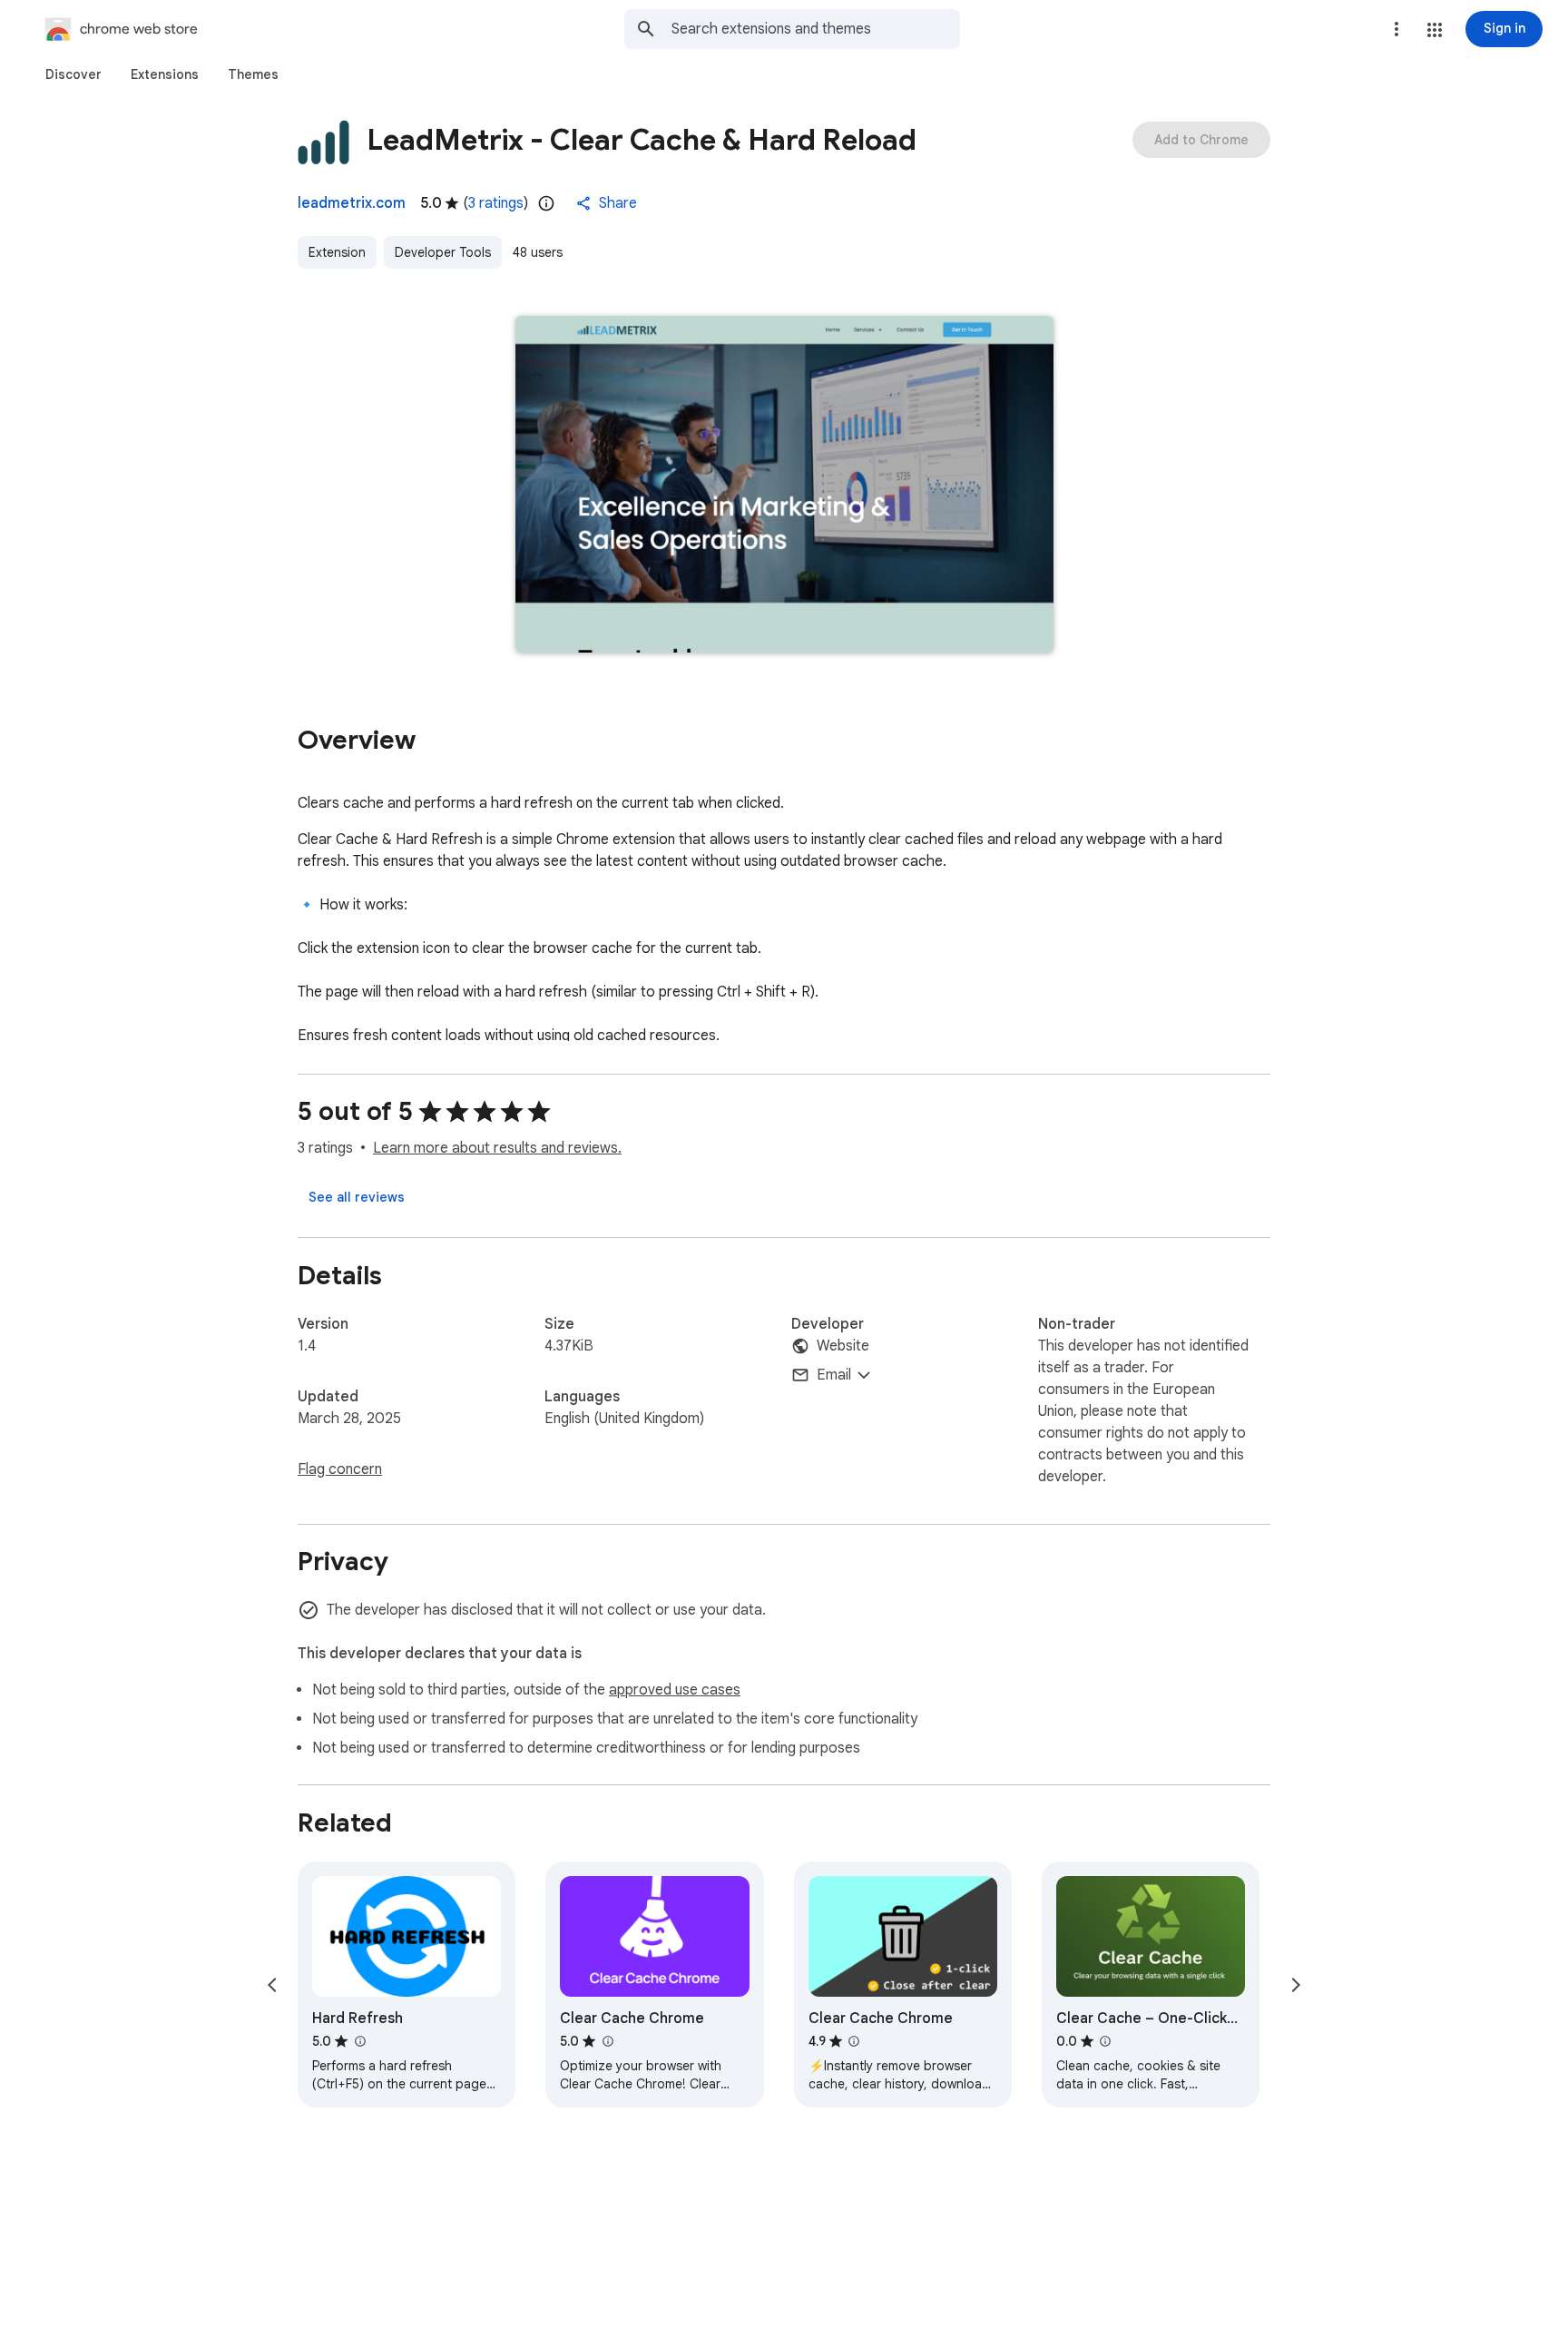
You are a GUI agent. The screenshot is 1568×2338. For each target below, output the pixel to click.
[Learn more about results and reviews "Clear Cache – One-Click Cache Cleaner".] (1105, 2041)
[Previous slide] (272, 1985)
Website (843, 1346)
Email (834, 1375)
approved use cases (675, 1690)
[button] (1435, 30)
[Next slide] (1296, 1985)
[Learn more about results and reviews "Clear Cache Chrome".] (607, 2041)
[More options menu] (1396, 29)
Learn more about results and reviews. (497, 1148)
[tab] (73, 74)
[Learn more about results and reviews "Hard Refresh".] (359, 2041)
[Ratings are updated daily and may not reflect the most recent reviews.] (546, 203)
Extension (337, 252)
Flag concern (340, 1469)
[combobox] (816, 29)
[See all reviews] (357, 1197)
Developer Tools (443, 252)
